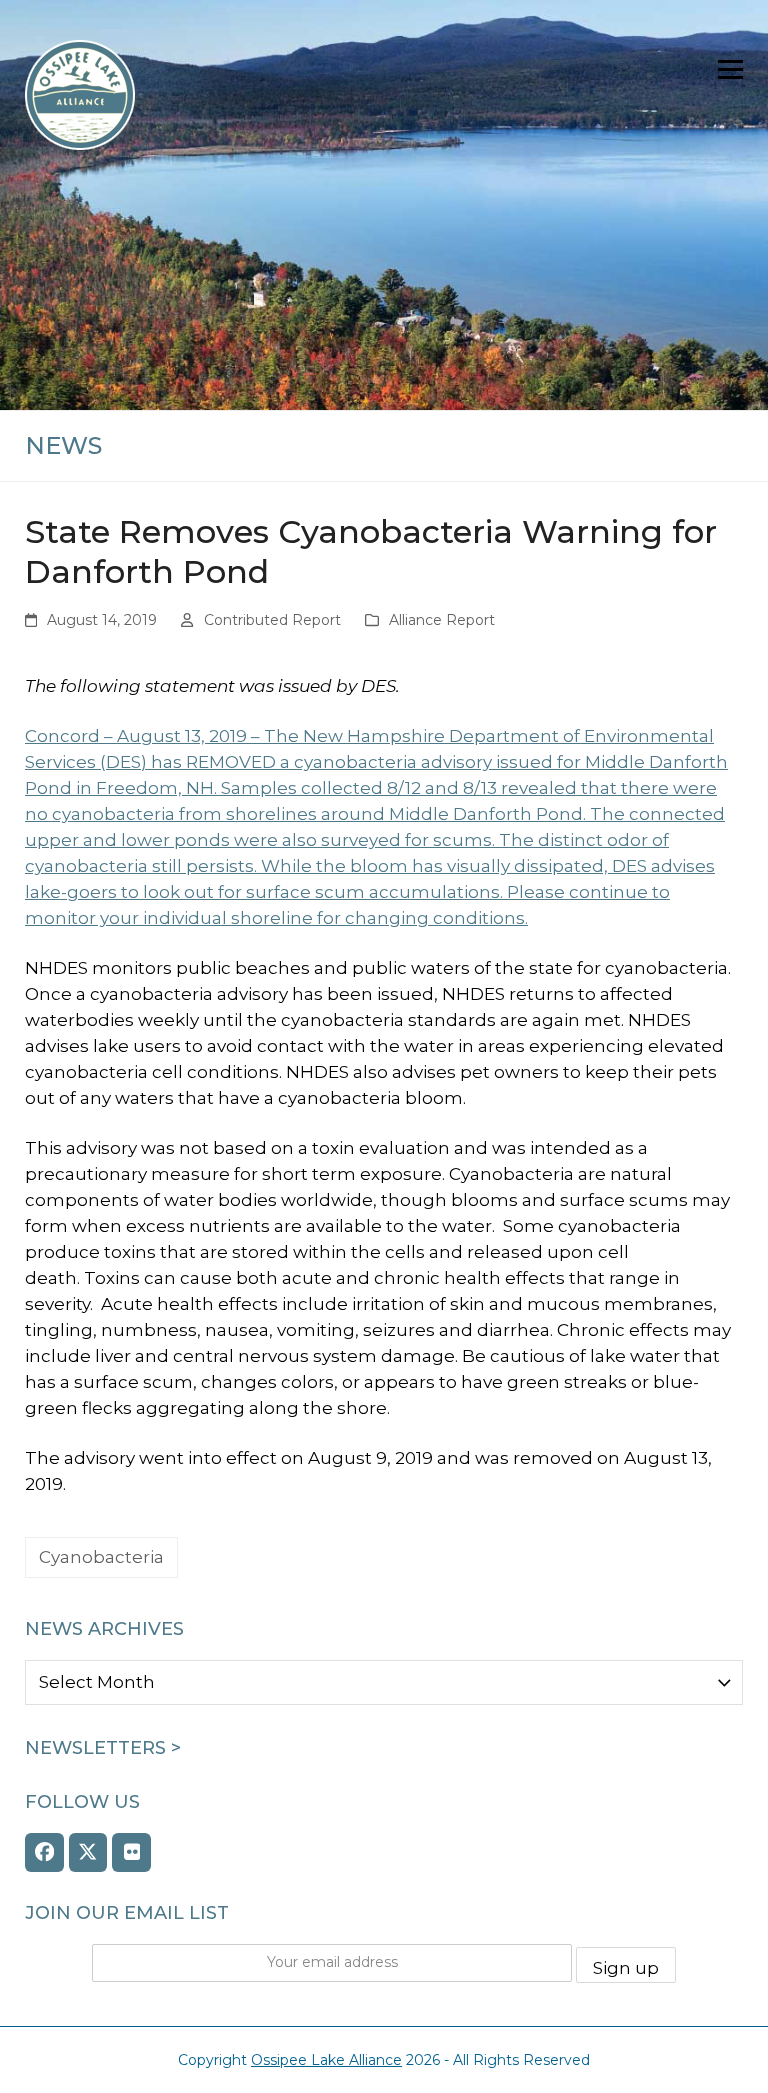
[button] (730, 69)
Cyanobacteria (101, 1557)
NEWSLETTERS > (103, 1748)
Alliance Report (442, 620)
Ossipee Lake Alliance (326, 2060)
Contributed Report (272, 620)
